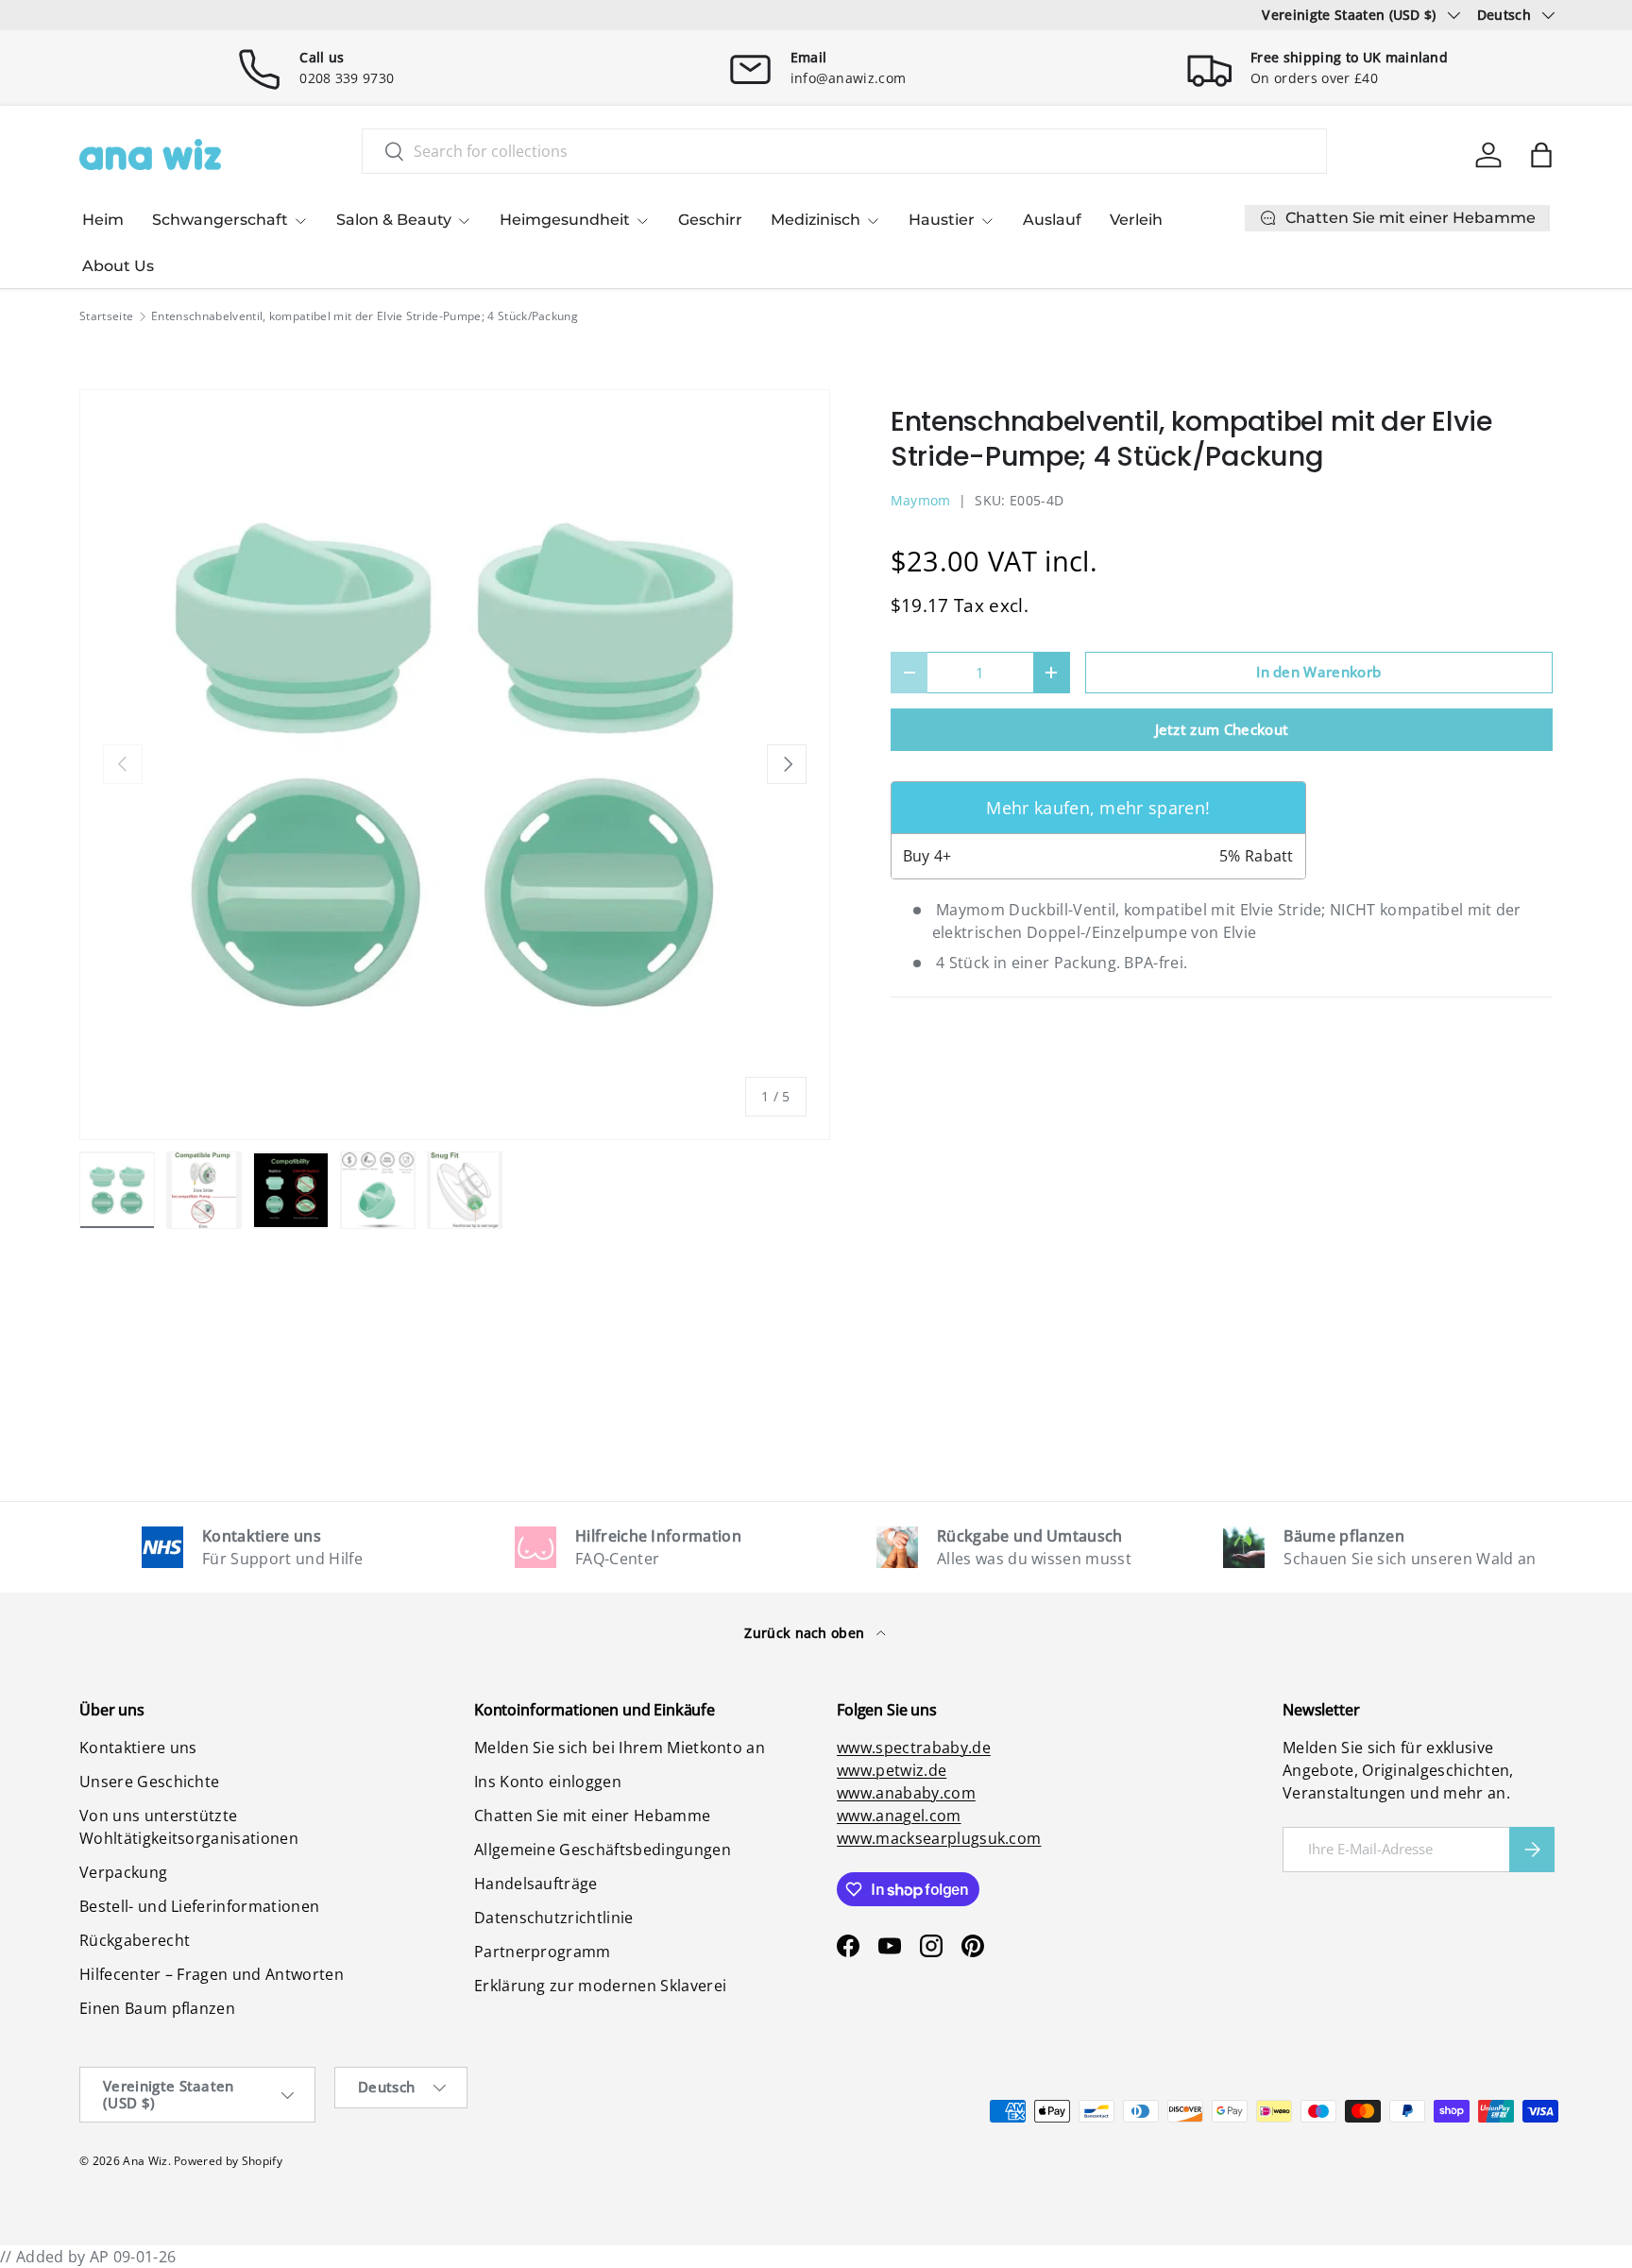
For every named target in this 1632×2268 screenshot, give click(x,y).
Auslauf (1052, 220)
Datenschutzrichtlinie (554, 1918)
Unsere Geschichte (149, 1782)
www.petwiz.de (892, 1770)
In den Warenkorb (1318, 672)
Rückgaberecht (135, 1940)
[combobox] (844, 151)
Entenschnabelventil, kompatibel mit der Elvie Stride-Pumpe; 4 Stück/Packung (365, 316)
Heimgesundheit (565, 220)
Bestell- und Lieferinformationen (199, 1906)
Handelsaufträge (536, 1884)
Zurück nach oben (806, 1633)
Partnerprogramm (543, 1952)
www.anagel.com (899, 1816)
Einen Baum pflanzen (157, 2008)
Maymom (921, 500)
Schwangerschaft (220, 220)
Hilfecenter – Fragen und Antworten (212, 1974)
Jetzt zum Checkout (1222, 729)
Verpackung (123, 1872)
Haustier (942, 220)
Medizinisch (816, 220)
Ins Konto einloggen (548, 1782)
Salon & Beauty (394, 220)
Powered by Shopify (228, 2161)
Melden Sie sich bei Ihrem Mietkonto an (620, 1748)
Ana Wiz (145, 2161)
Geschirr (710, 220)
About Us (118, 266)
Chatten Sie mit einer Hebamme (592, 1816)
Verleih (1136, 220)
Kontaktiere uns (138, 1748)
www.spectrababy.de (914, 1748)
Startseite (106, 316)
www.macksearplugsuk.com (939, 1838)
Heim (103, 220)
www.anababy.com (906, 1793)
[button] (1541, 155)
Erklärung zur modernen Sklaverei (600, 1986)
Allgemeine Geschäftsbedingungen (603, 1850)
